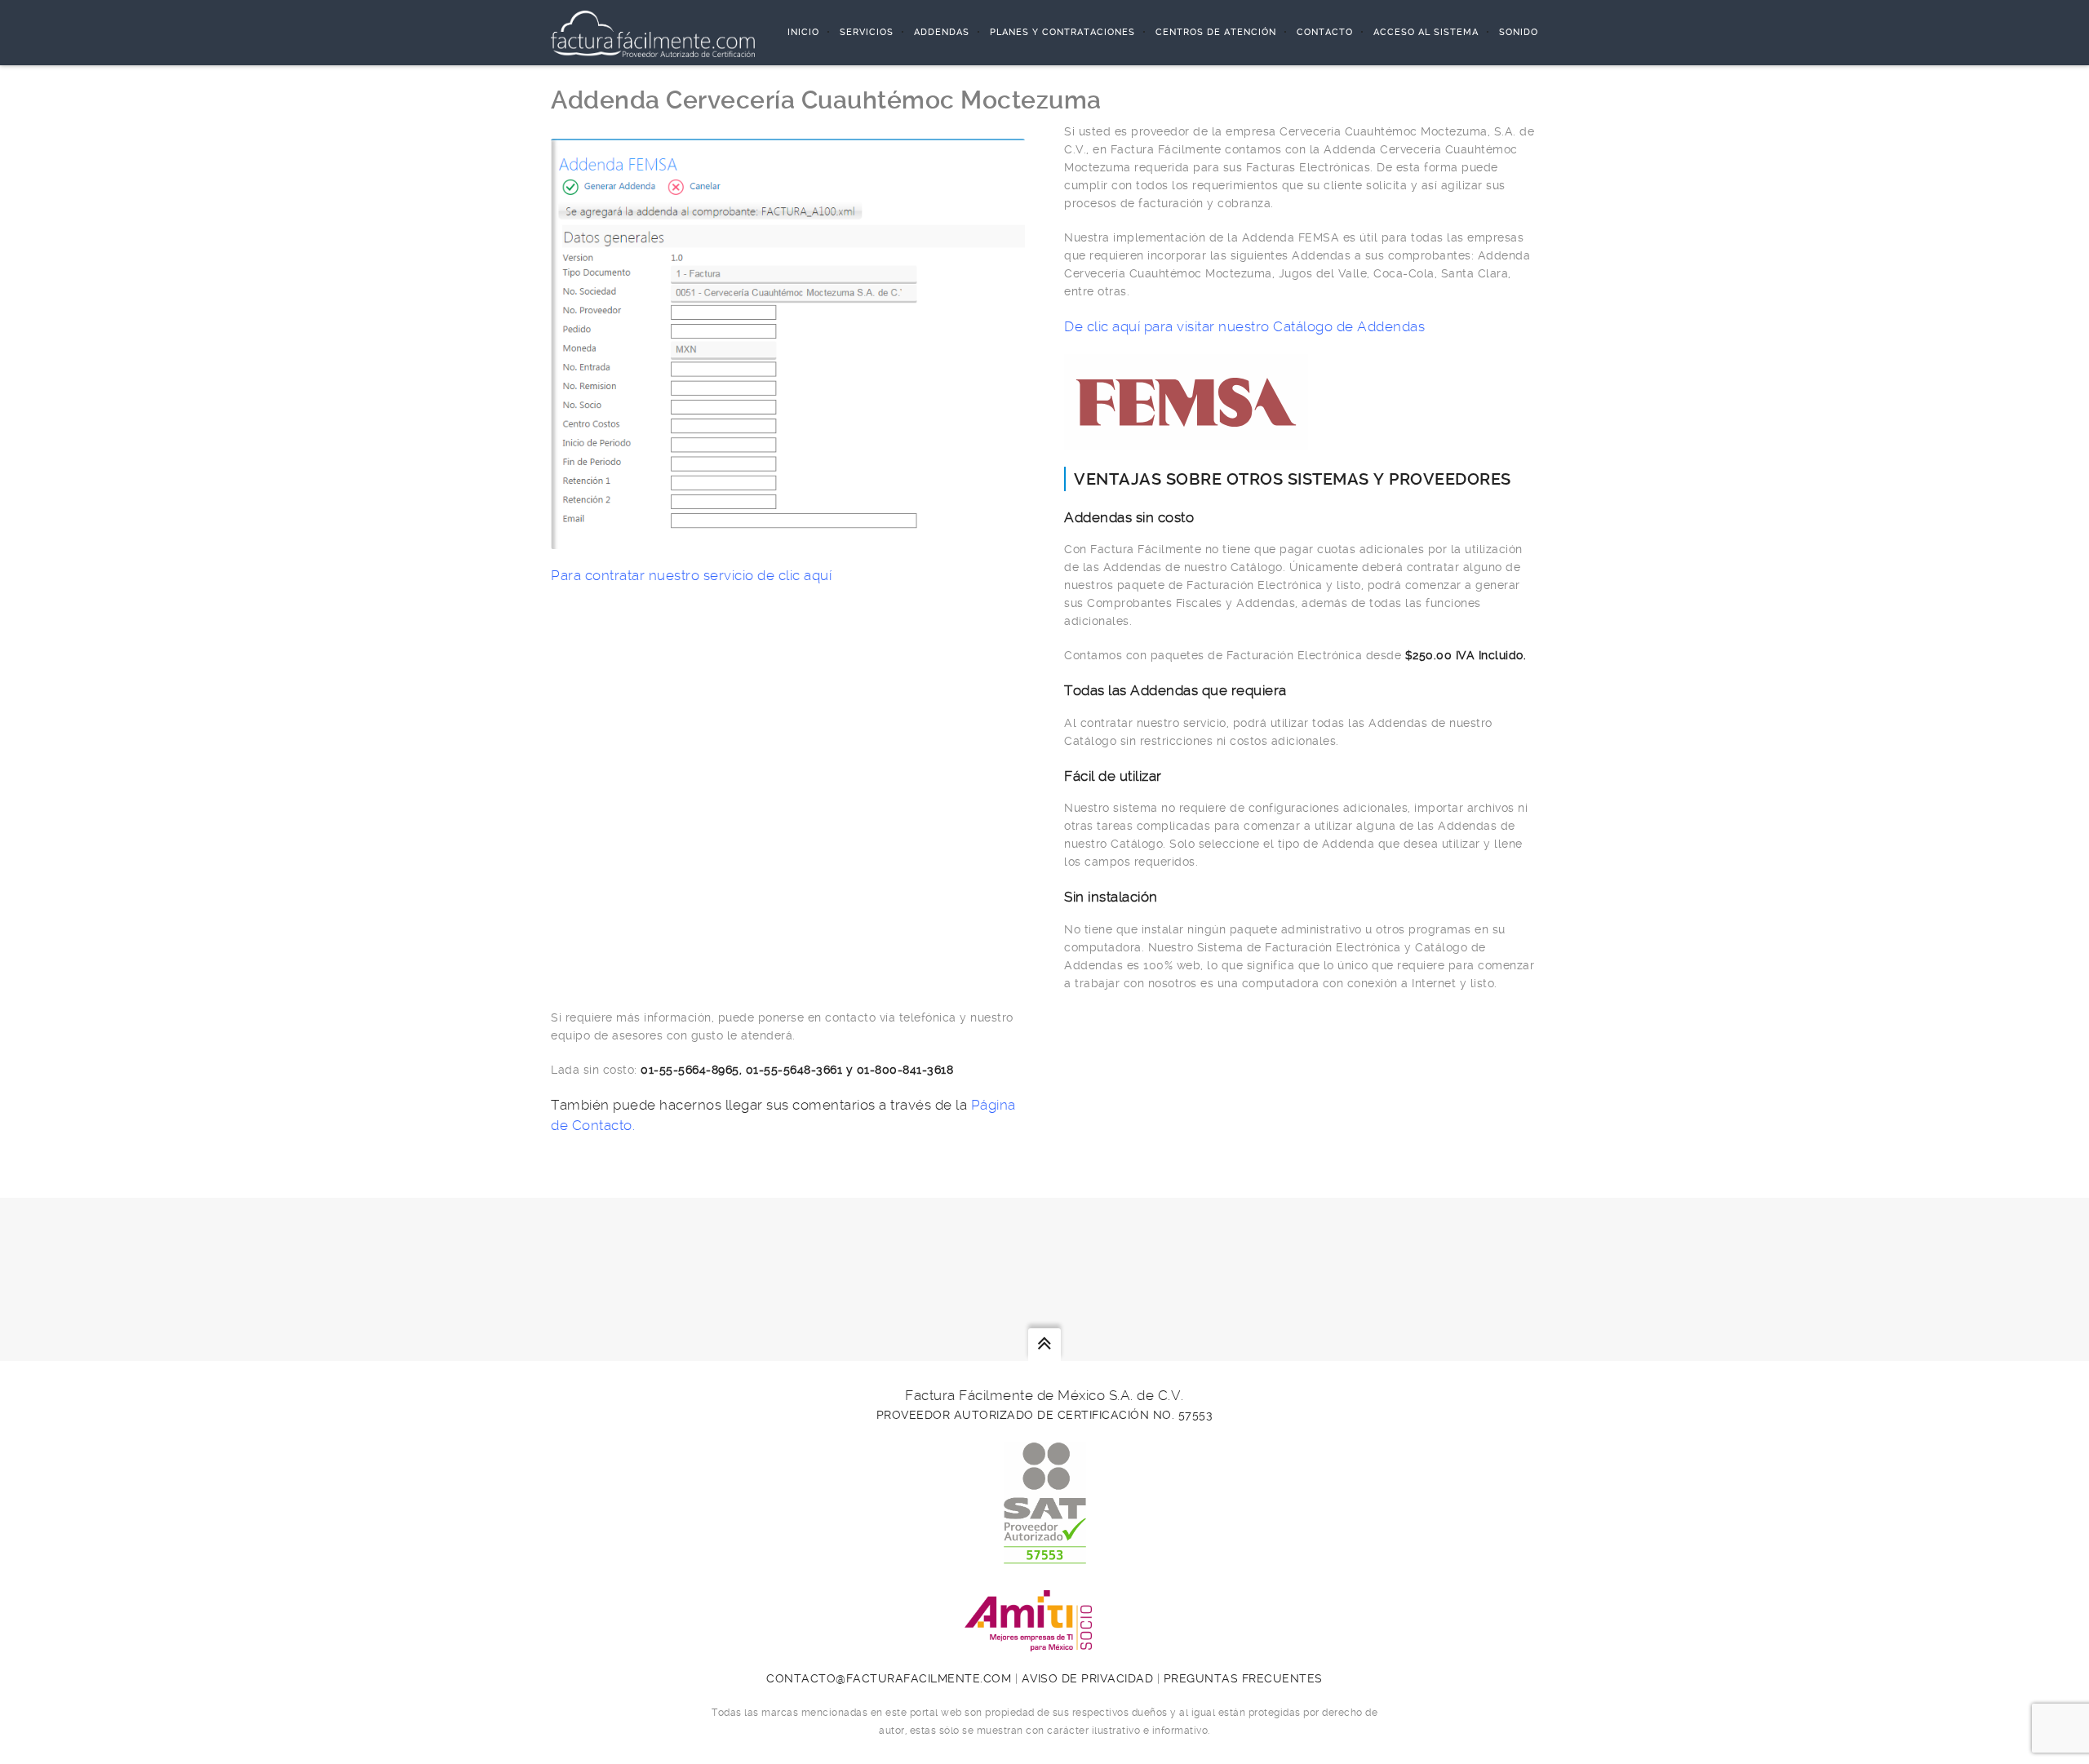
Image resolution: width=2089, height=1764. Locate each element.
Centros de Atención (1216, 32)
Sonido (1519, 32)
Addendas (942, 32)
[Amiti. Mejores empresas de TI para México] (1044, 1642)
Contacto (1325, 32)
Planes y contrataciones (1062, 32)
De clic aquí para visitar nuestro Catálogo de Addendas (1244, 326)
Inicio (803, 32)
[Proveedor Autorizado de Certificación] (1045, 1555)
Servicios (867, 32)
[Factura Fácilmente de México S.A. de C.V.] (653, 33)
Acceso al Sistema (1426, 32)
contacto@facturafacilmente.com (889, 1678)
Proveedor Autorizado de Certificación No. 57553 (1045, 1415)
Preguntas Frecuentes (1243, 1678)
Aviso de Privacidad (1088, 1678)
